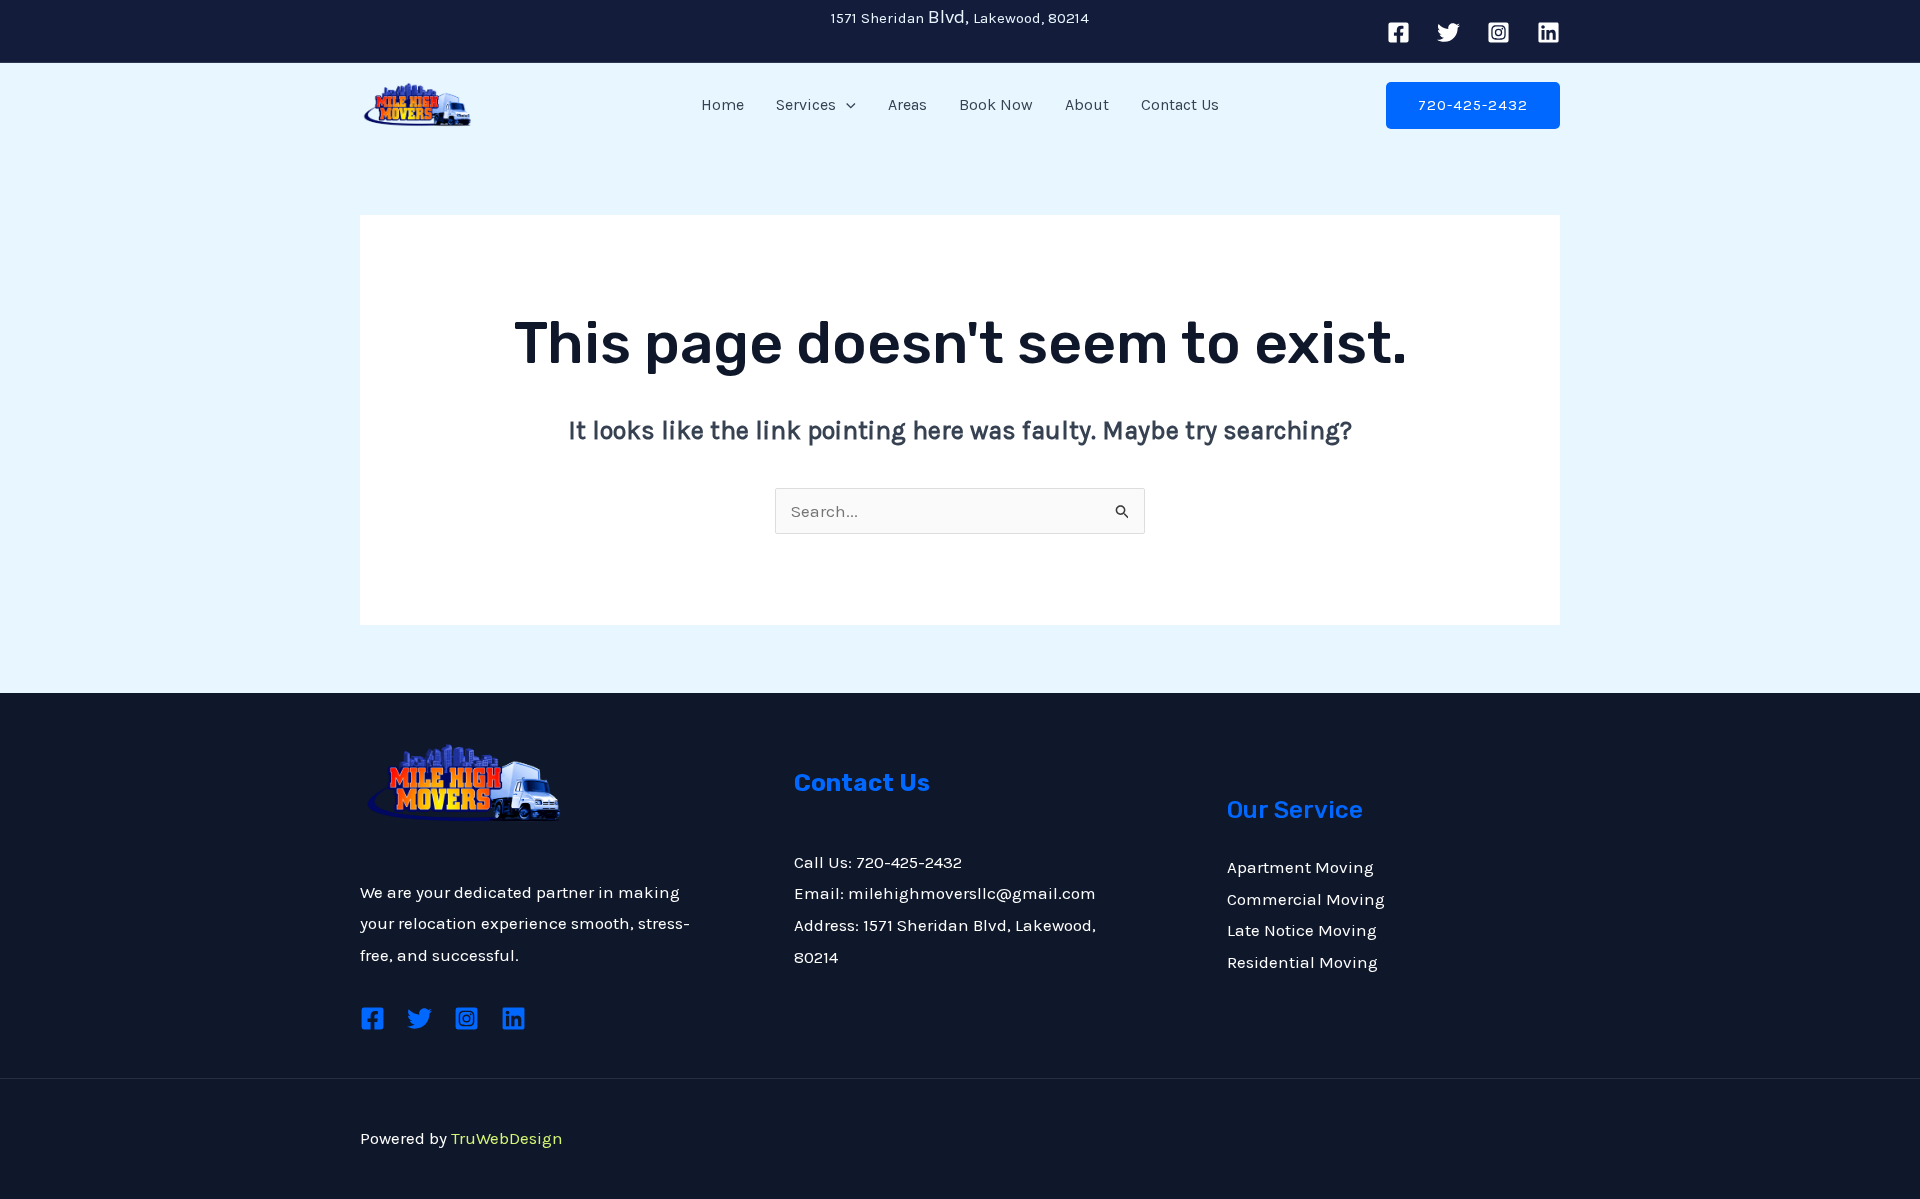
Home (722, 104)
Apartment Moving (1300, 867)
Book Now (996, 104)
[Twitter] (1448, 32)
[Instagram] (1498, 32)
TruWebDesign (507, 1138)
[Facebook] (1398, 32)
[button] (846, 105)
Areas (907, 104)
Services (806, 104)
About (1087, 104)
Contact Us (1180, 104)
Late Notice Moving (1302, 930)
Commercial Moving (1306, 899)
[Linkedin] (1548, 32)
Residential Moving (1302, 962)
